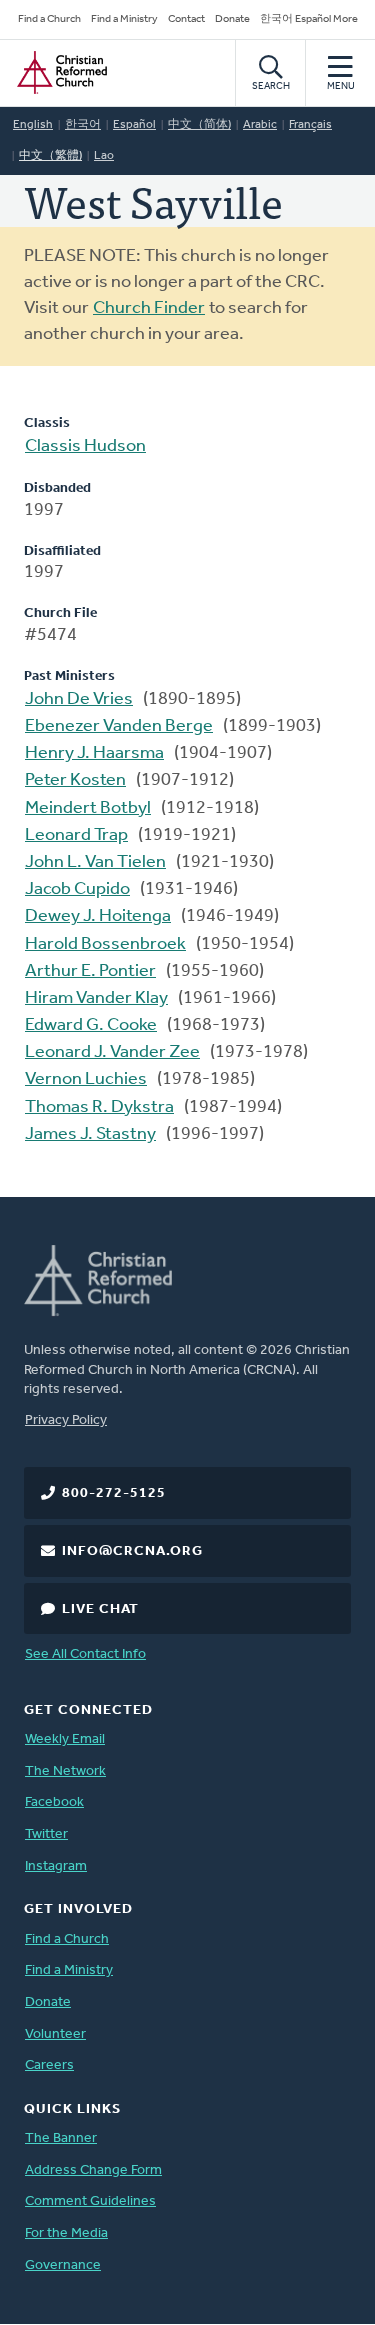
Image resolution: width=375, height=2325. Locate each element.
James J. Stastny (90, 1135)
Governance (63, 2265)
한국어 (83, 125)
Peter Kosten (75, 781)
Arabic (260, 125)
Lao (104, 156)
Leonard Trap (76, 836)
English (33, 125)
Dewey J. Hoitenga (98, 917)
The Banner (61, 2138)
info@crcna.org (132, 1551)
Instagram (56, 1866)
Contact (186, 19)
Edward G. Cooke (91, 1026)
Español (134, 125)
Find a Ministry (124, 19)
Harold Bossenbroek (105, 945)
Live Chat (100, 1609)
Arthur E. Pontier (90, 972)
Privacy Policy (66, 1420)
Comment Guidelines (90, 2201)
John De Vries (79, 700)
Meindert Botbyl (88, 809)
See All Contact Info (85, 1654)
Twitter (46, 1834)
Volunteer (55, 2034)
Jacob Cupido (77, 890)
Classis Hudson (85, 447)
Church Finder (149, 309)
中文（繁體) (50, 156)
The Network (65, 1771)
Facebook (54, 1802)
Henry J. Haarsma (94, 754)
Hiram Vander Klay (96, 999)
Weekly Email (65, 1739)
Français (310, 125)
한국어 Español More (309, 19)
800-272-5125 (114, 1493)
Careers (49, 2065)
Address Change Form (93, 2170)
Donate (232, 19)
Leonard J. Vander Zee (112, 1053)
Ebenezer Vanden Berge (119, 727)
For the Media (66, 2233)
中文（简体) (199, 125)
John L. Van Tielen (95, 863)
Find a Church (49, 19)
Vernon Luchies (86, 1080)
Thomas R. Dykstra (99, 1108)
